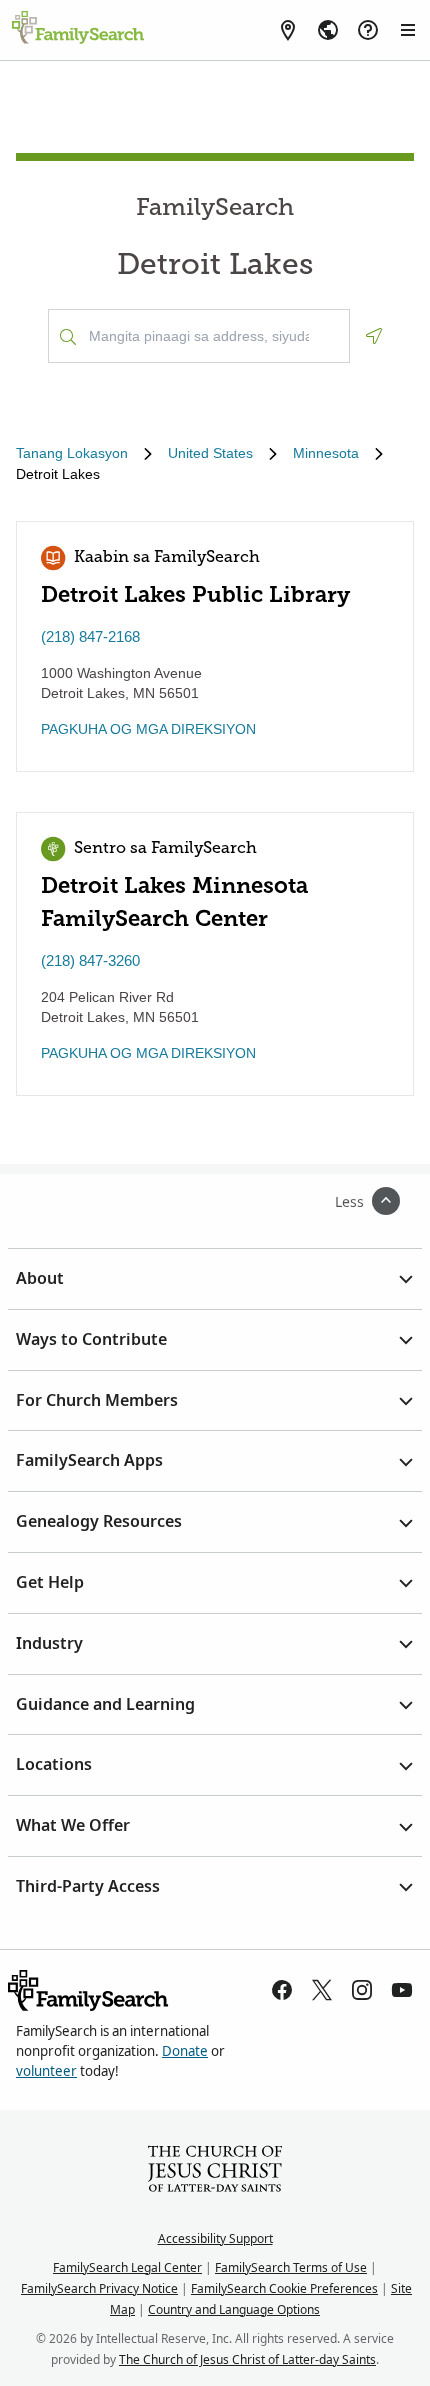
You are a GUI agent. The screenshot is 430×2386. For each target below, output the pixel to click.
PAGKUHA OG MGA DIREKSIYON (148, 729)
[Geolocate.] (374, 336)
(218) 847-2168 (90, 636)
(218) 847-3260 (90, 960)
